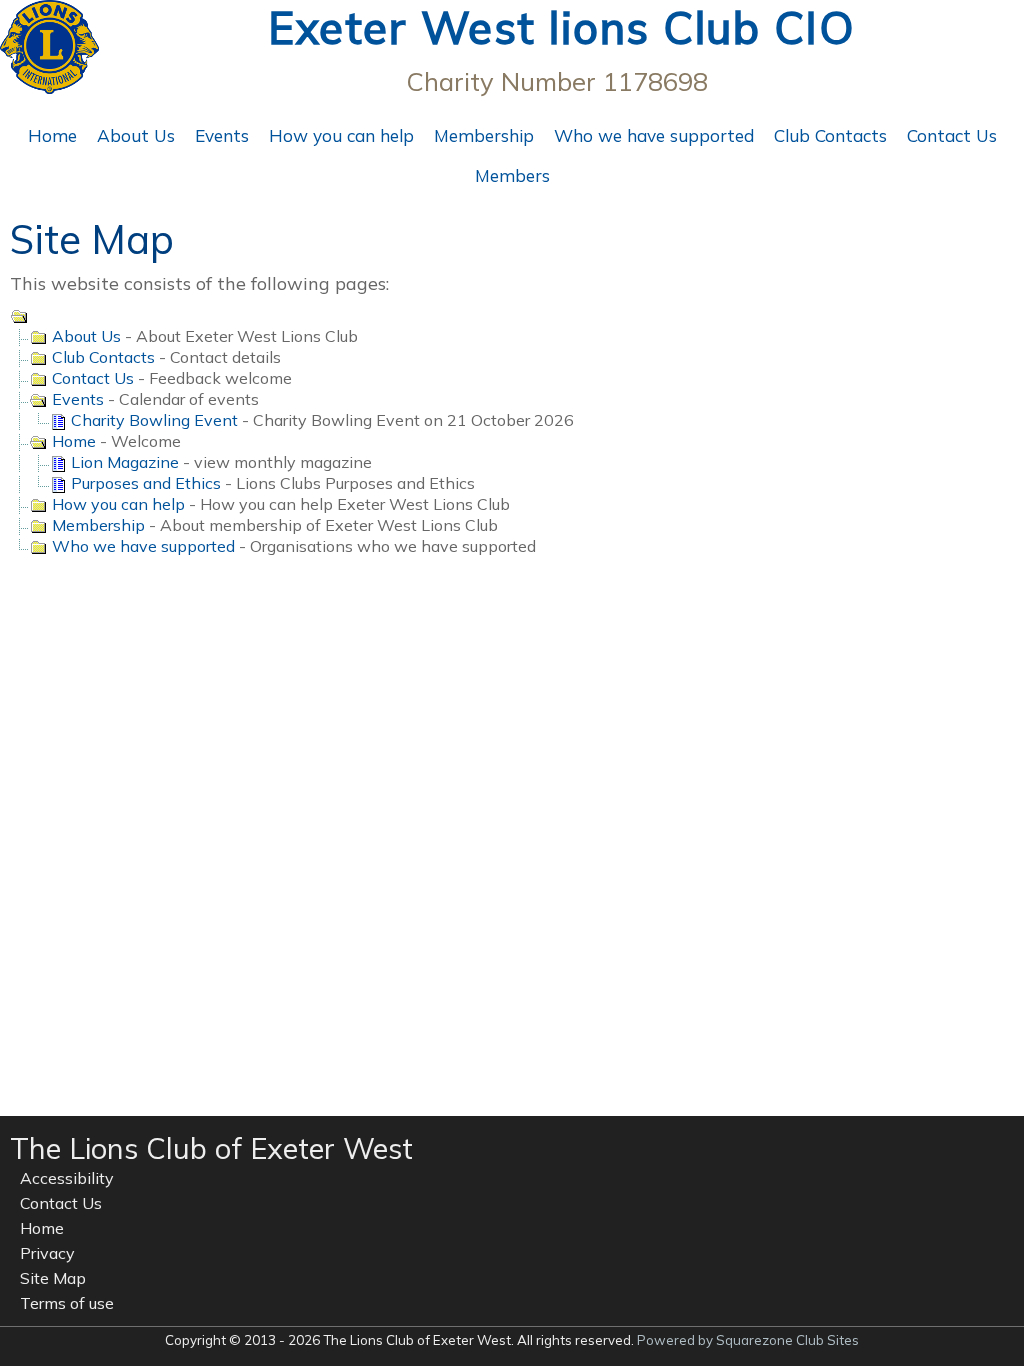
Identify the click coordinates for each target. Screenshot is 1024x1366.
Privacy (47, 1253)
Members (512, 175)
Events (222, 135)
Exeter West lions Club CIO (561, 27)
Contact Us (952, 135)
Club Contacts (830, 135)
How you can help (341, 135)
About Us (136, 135)
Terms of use (67, 1303)
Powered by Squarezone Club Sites (748, 1340)
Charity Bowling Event (152, 420)
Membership (484, 135)
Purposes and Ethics (144, 483)
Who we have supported (654, 135)
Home (52, 135)
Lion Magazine (123, 462)
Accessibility (67, 1178)
